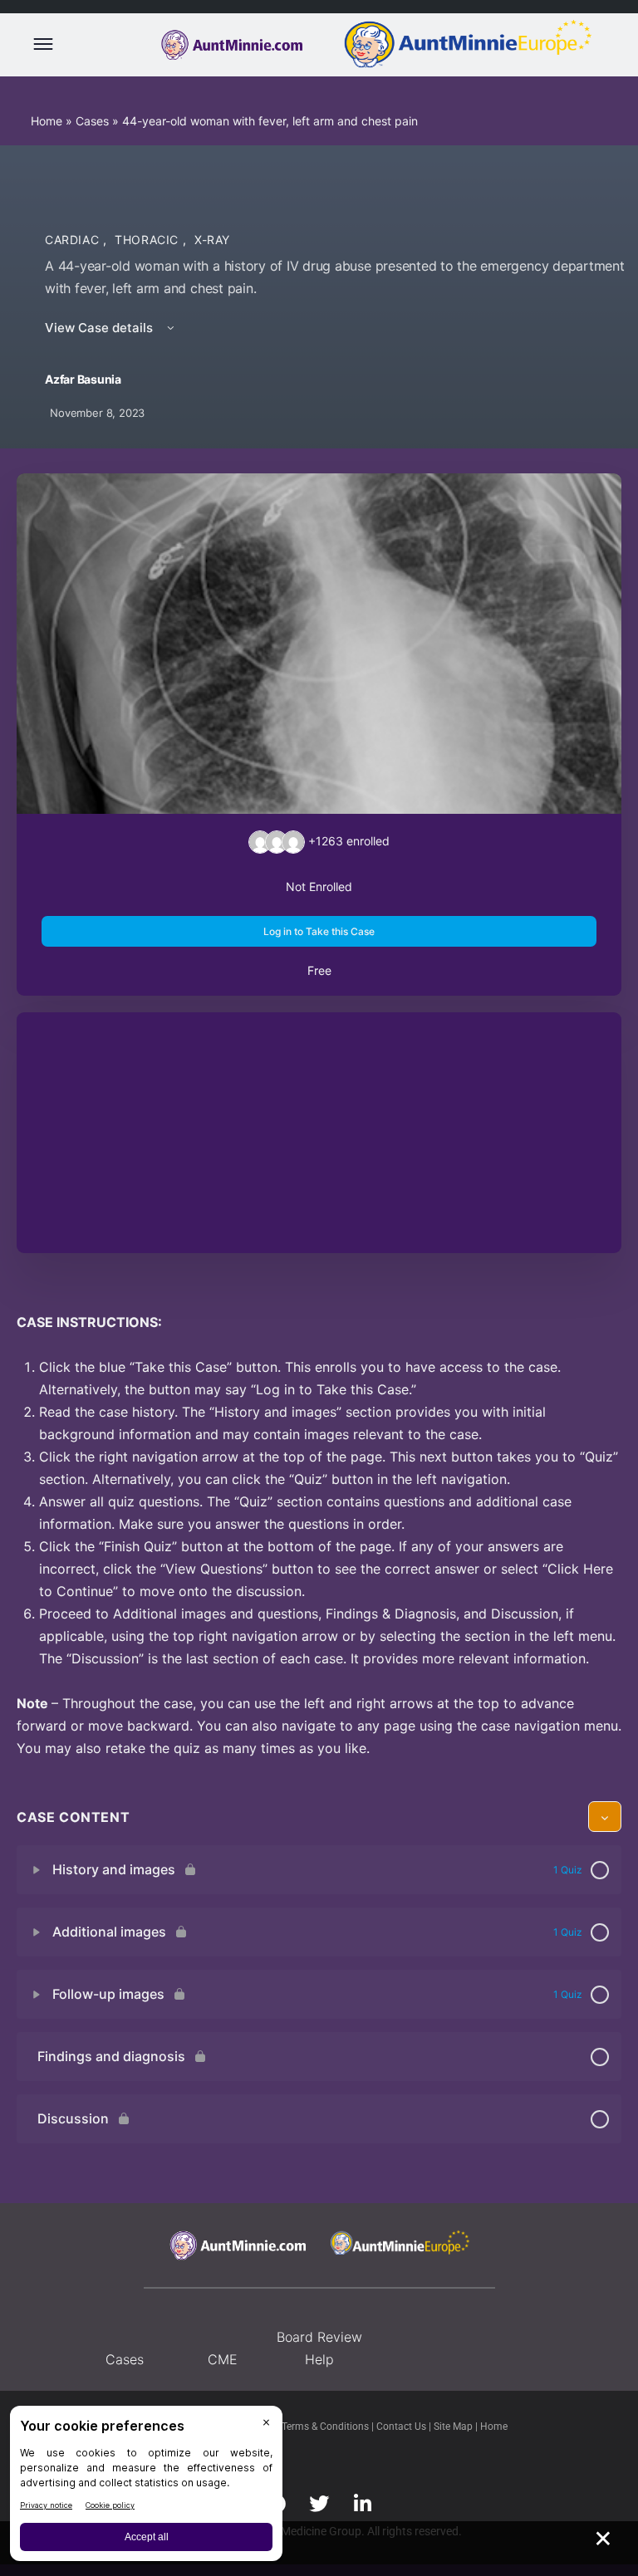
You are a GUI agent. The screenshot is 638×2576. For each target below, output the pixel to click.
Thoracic (149, 240)
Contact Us (402, 2427)
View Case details (101, 328)
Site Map (454, 2427)
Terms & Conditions (326, 2427)
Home (47, 121)
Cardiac (74, 240)
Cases (92, 121)
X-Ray (212, 240)
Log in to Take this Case (319, 931)
